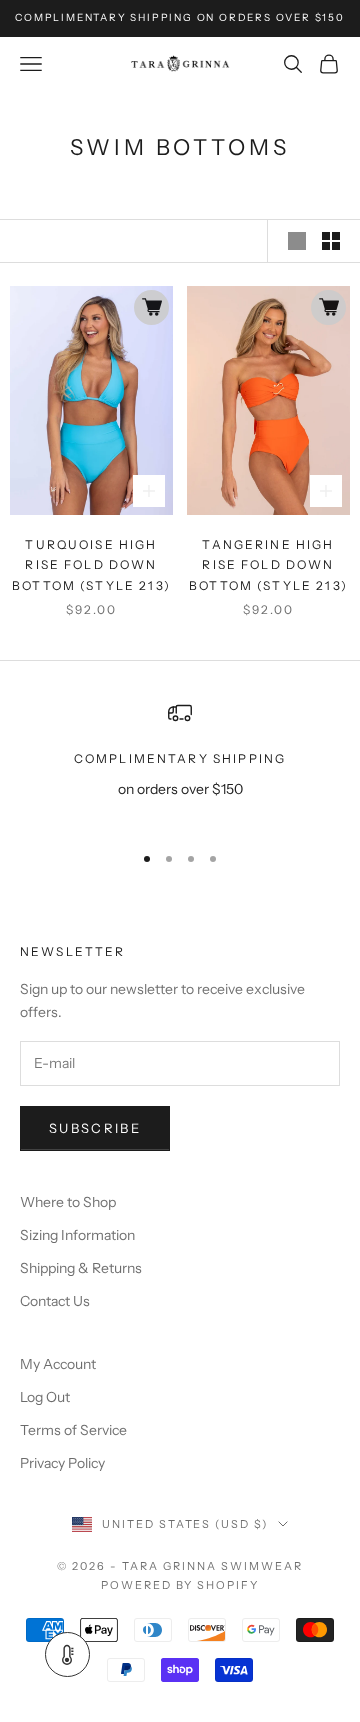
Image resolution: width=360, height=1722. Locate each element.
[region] (180, 762)
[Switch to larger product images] (297, 241)
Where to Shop (68, 1202)
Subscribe (95, 1128)
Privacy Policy (62, 1463)
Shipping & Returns (81, 1268)
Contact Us (55, 1301)
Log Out (45, 1397)
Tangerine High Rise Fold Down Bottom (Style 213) (268, 565)
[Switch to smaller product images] (331, 241)
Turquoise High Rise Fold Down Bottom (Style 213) (91, 565)
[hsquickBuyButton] (151, 307)
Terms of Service (73, 1430)
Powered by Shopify (180, 1585)
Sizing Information (77, 1235)
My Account (58, 1364)
